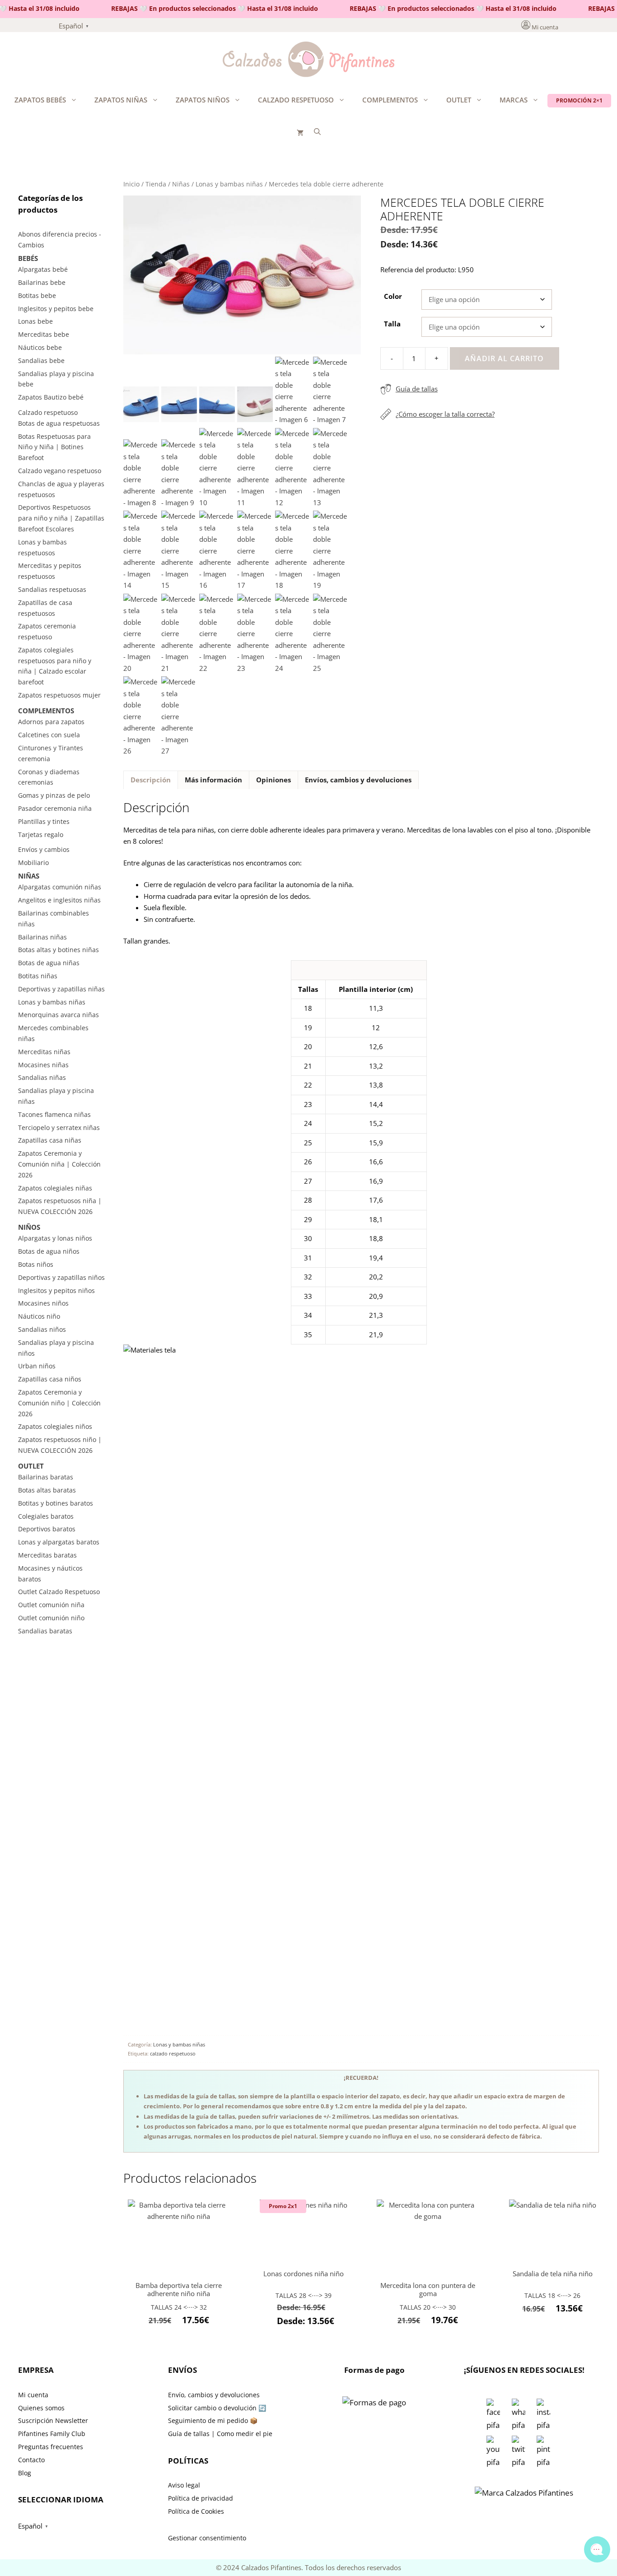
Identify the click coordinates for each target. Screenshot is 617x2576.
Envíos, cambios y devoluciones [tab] (358, 780)
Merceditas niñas (44, 1052)
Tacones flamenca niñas (54, 1114)
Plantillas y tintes (44, 821)
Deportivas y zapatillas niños (61, 1277)
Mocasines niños (43, 1303)
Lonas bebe (35, 321)
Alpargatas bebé (43, 269)
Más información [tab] (213, 780)
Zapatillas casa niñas (50, 1140)
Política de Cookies (196, 2511)
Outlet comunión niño (51, 1618)
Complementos (390, 100)
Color (393, 296)
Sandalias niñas (42, 1077)
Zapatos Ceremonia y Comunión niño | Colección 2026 (59, 1403)
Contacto (31, 2460)
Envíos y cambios (44, 849)
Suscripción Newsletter (53, 2420)
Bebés (28, 258)
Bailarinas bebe (42, 282)
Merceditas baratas (47, 1555)
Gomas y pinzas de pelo (54, 795)
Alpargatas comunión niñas (60, 887)
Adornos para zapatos (51, 722)
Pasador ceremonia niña (55, 808)
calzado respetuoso (173, 2053)
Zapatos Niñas (121, 100)
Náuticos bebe (40, 347)
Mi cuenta (545, 27)
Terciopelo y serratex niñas (59, 1128)
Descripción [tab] (151, 780)
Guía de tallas (417, 389)
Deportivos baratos (47, 1529)
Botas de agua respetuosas (59, 423)
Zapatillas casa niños (50, 1379)
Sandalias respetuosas (52, 589)
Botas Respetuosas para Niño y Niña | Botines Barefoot (54, 447)
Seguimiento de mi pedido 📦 (213, 2420)
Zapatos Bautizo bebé (51, 397)
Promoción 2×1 (579, 100)
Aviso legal (184, 2485)
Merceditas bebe (44, 334)
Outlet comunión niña (51, 1605)
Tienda (156, 184)
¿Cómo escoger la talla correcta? (445, 414)
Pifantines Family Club (52, 2434)
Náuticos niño (39, 1316)
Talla (392, 324)
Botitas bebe (37, 295)
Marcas (514, 100)
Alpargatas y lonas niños (55, 1238)
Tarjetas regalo (41, 835)
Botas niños (36, 1264)
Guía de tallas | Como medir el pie (220, 2434)
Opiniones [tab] (273, 780)
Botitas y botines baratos (56, 1503)
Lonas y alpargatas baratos (59, 1542)
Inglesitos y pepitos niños (56, 1290)
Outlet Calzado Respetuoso (59, 1592)
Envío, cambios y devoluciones (214, 2395)
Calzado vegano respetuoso (60, 471)
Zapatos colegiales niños (55, 1426)
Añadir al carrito (504, 358)
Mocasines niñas (43, 1065)
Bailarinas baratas (46, 1477)
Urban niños (37, 1366)
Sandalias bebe (41, 360)
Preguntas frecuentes (51, 2447)
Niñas (181, 184)
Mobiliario (33, 863)
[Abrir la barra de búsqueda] (317, 131)
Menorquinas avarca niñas (58, 1015)
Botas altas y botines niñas (58, 950)
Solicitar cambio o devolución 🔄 (217, 2408)
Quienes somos (41, 2408)
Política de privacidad (201, 2498)
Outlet (459, 100)
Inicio (131, 184)
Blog (25, 2473)
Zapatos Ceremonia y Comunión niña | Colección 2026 (59, 1164)
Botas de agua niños (49, 1251)
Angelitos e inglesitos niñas (59, 900)
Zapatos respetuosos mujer (59, 695)
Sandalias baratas (45, 1631)
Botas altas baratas (47, 1490)
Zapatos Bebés (40, 100)
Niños (29, 1227)
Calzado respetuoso (296, 100)
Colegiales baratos (46, 1516)
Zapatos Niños (203, 100)
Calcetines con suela (49, 735)
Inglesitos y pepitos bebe (56, 309)
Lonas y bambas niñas (229, 184)
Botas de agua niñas (49, 963)
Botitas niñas (38, 976)
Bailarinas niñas (42, 937)
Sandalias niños (42, 1329)
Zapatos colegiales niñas (55, 1188)
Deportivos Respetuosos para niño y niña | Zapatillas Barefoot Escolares (61, 518)
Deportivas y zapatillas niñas (61, 989)
